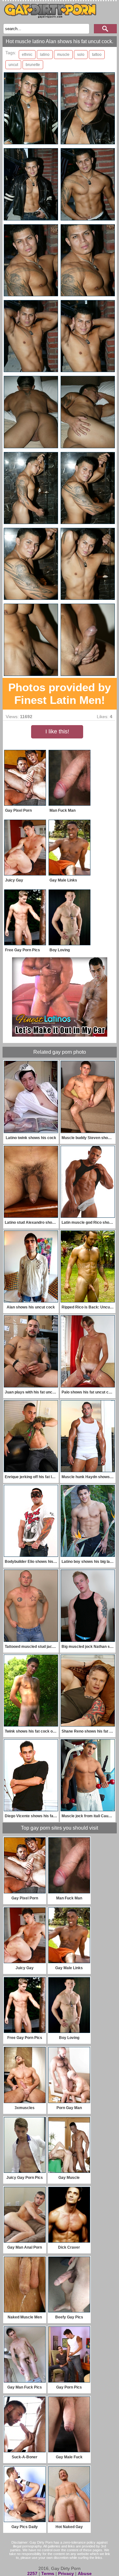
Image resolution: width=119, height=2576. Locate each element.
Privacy (66, 2573)
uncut (13, 65)
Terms (48, 2573)
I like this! (57, 731)
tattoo (97, 55)
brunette (33, 65)
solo (81, 55)
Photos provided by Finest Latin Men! (60, 694)
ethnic (27, 55)
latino (45, 55)
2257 (32, 2573)
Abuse (85, 2573)
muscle (63, 55)
